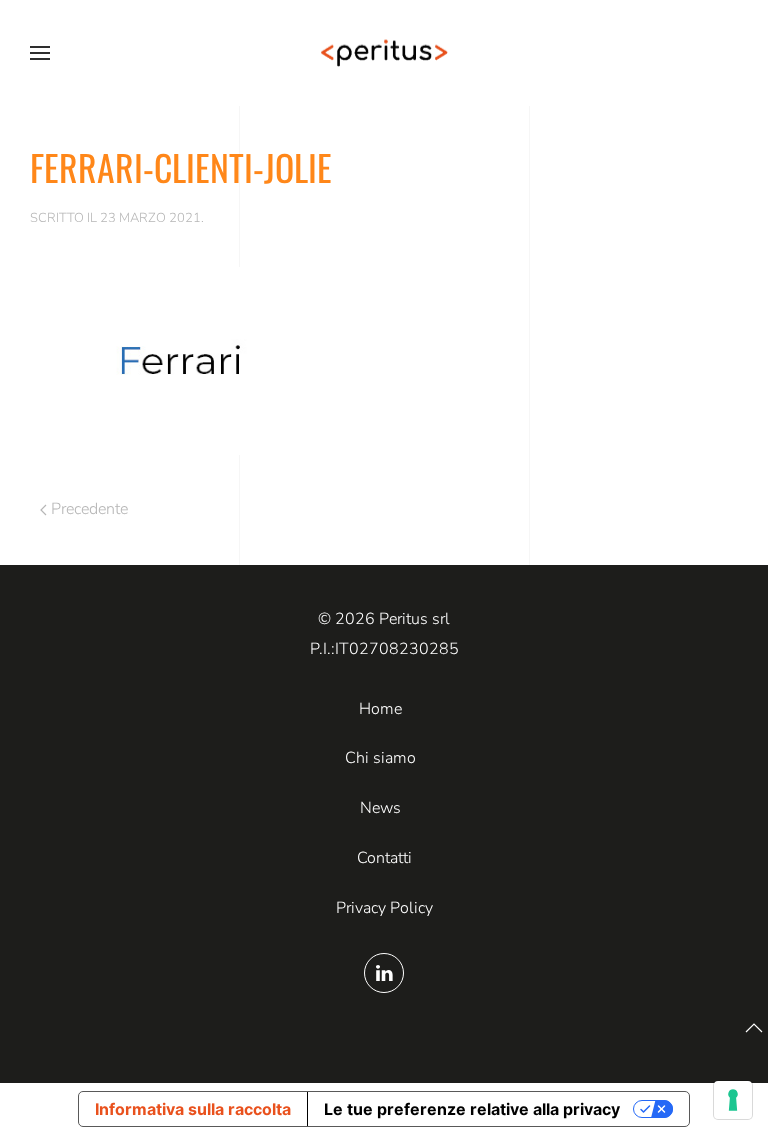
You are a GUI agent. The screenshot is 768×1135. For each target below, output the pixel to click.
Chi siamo (380, 758)
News (380, 808)
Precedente (89, 509)
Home (380, 709)
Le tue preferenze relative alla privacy (472, 1109)
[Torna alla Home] (384, 53)
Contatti (384, 858)
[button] (40, 53)
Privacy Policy (384, 908)
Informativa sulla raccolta (193, 1109)
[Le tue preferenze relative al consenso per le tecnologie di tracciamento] (733, 1100)
